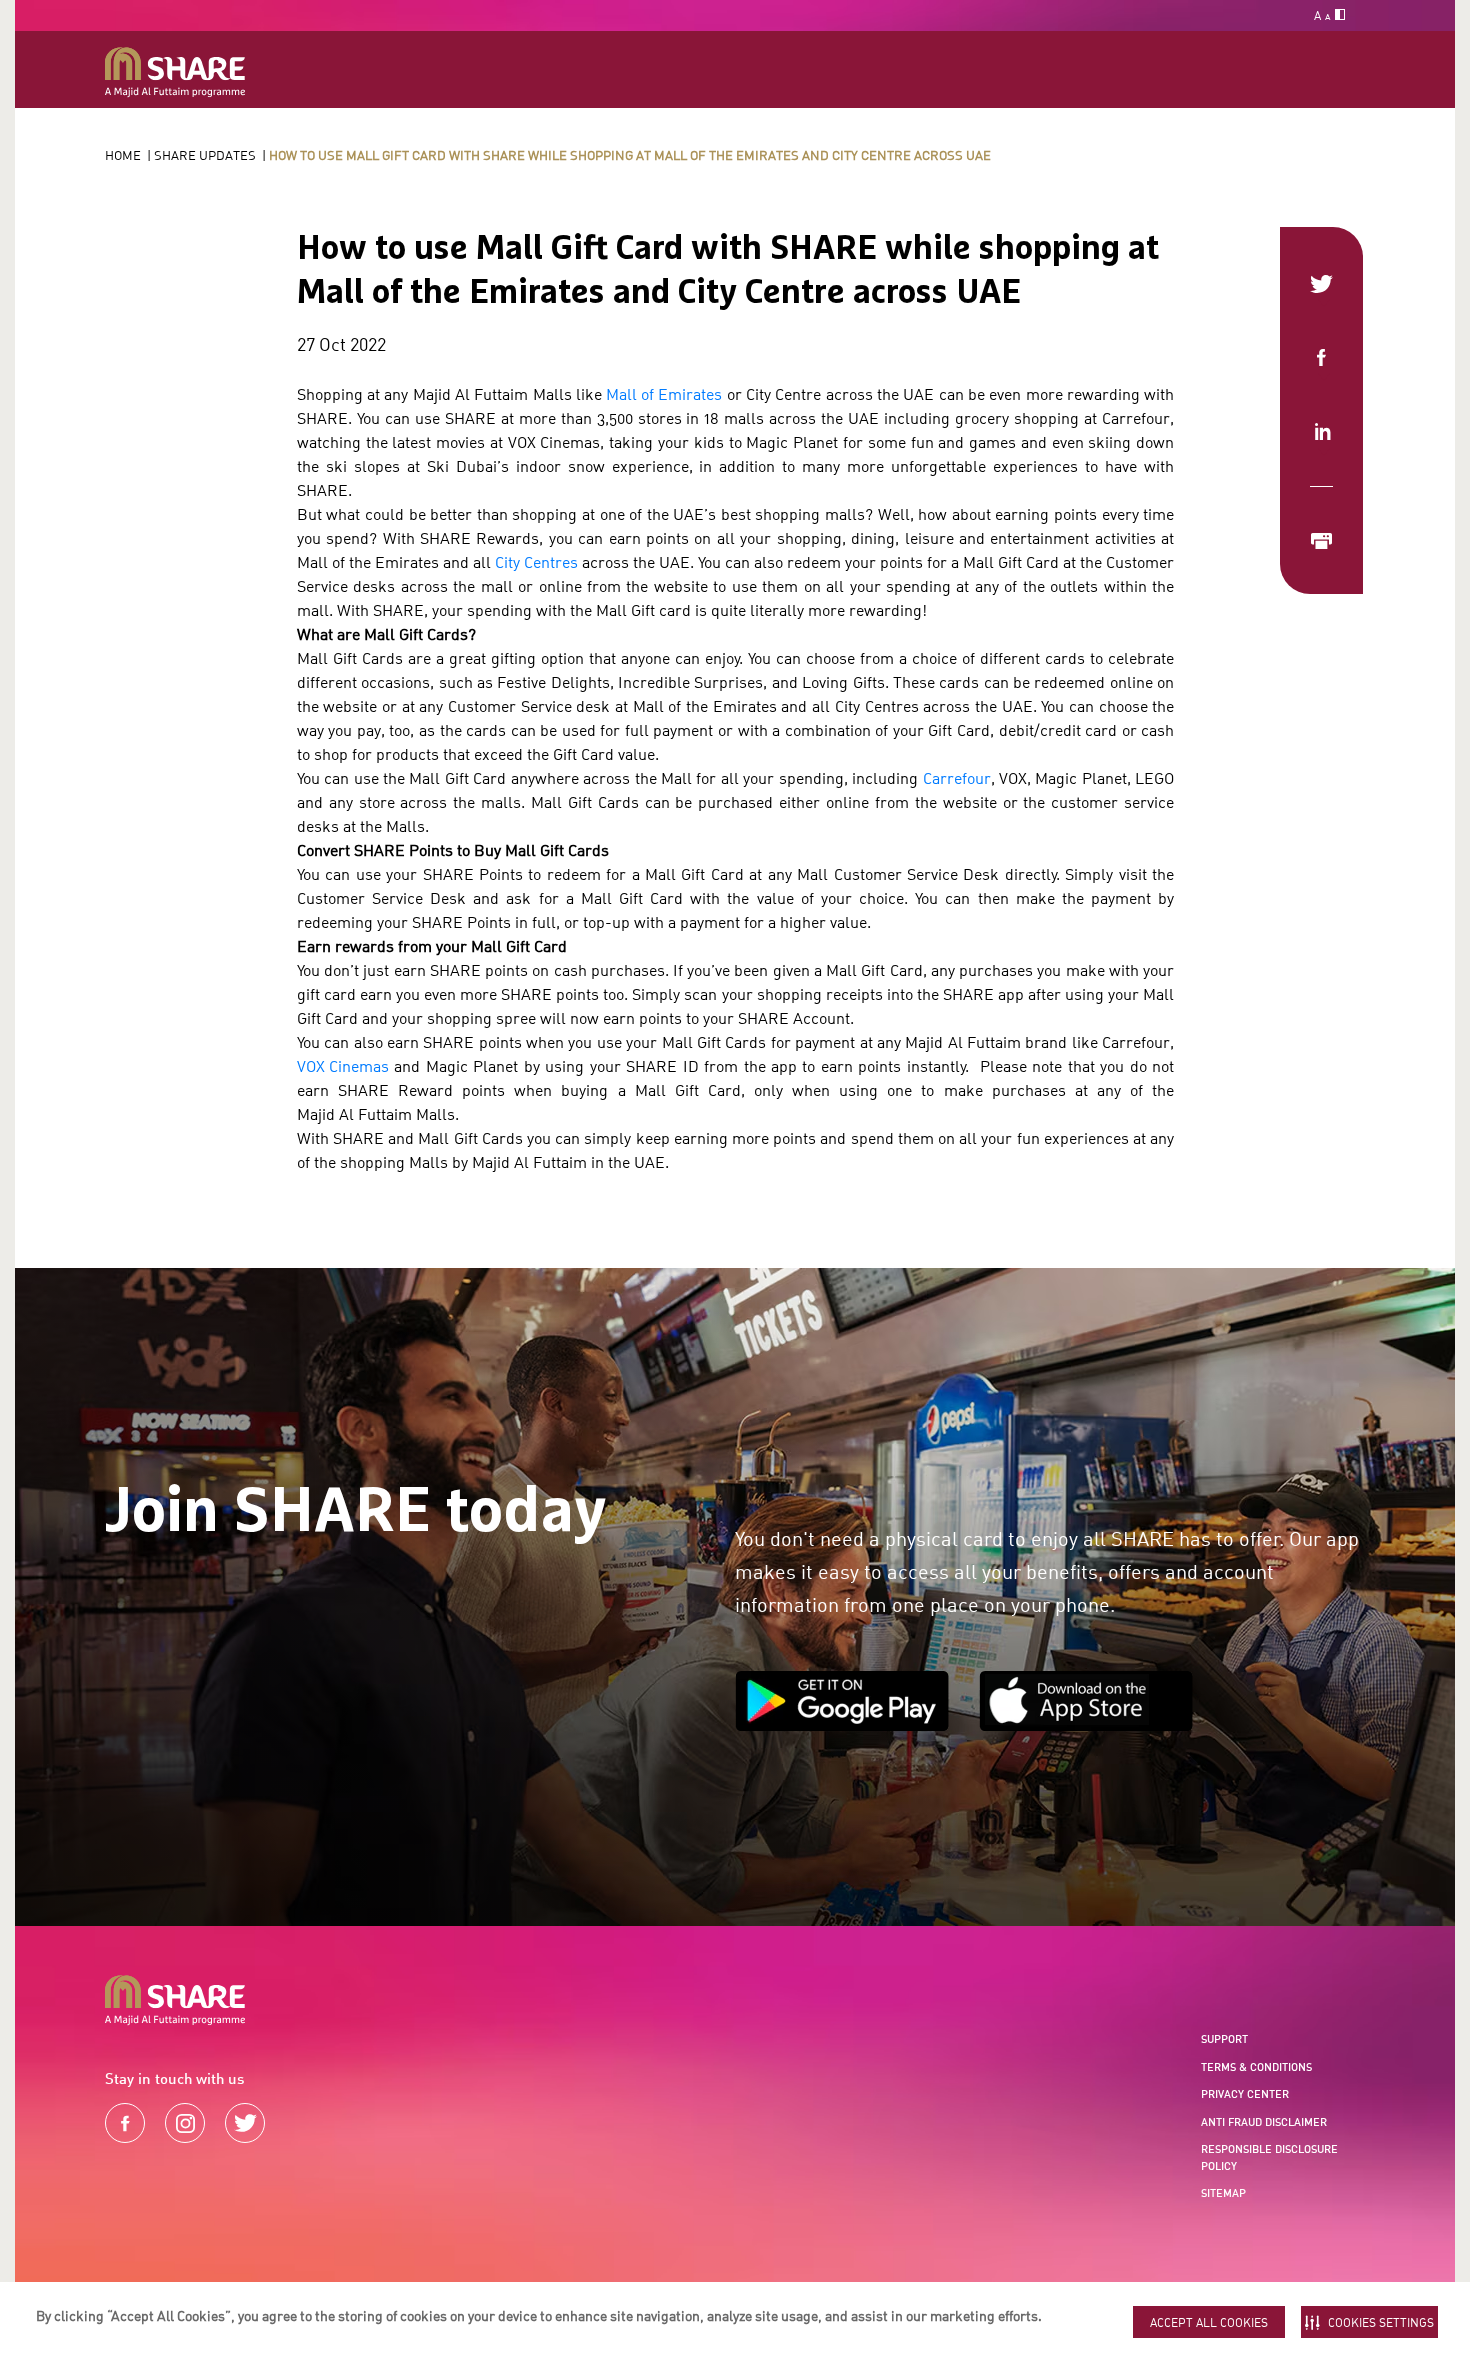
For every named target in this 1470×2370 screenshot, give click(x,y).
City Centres (536, 562)
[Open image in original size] (175, 72)
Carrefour (957, 778)
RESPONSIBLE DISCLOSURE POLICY (1269, 2157)
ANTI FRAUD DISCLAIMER (1264, 2122)
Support (1224, 2039)
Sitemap (1223, 2193)
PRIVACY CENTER (1245, 2094)
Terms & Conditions (1256, 2067)
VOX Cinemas (343, 1066)
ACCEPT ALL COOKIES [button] (1209, 2322)
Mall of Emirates (664, 394)
